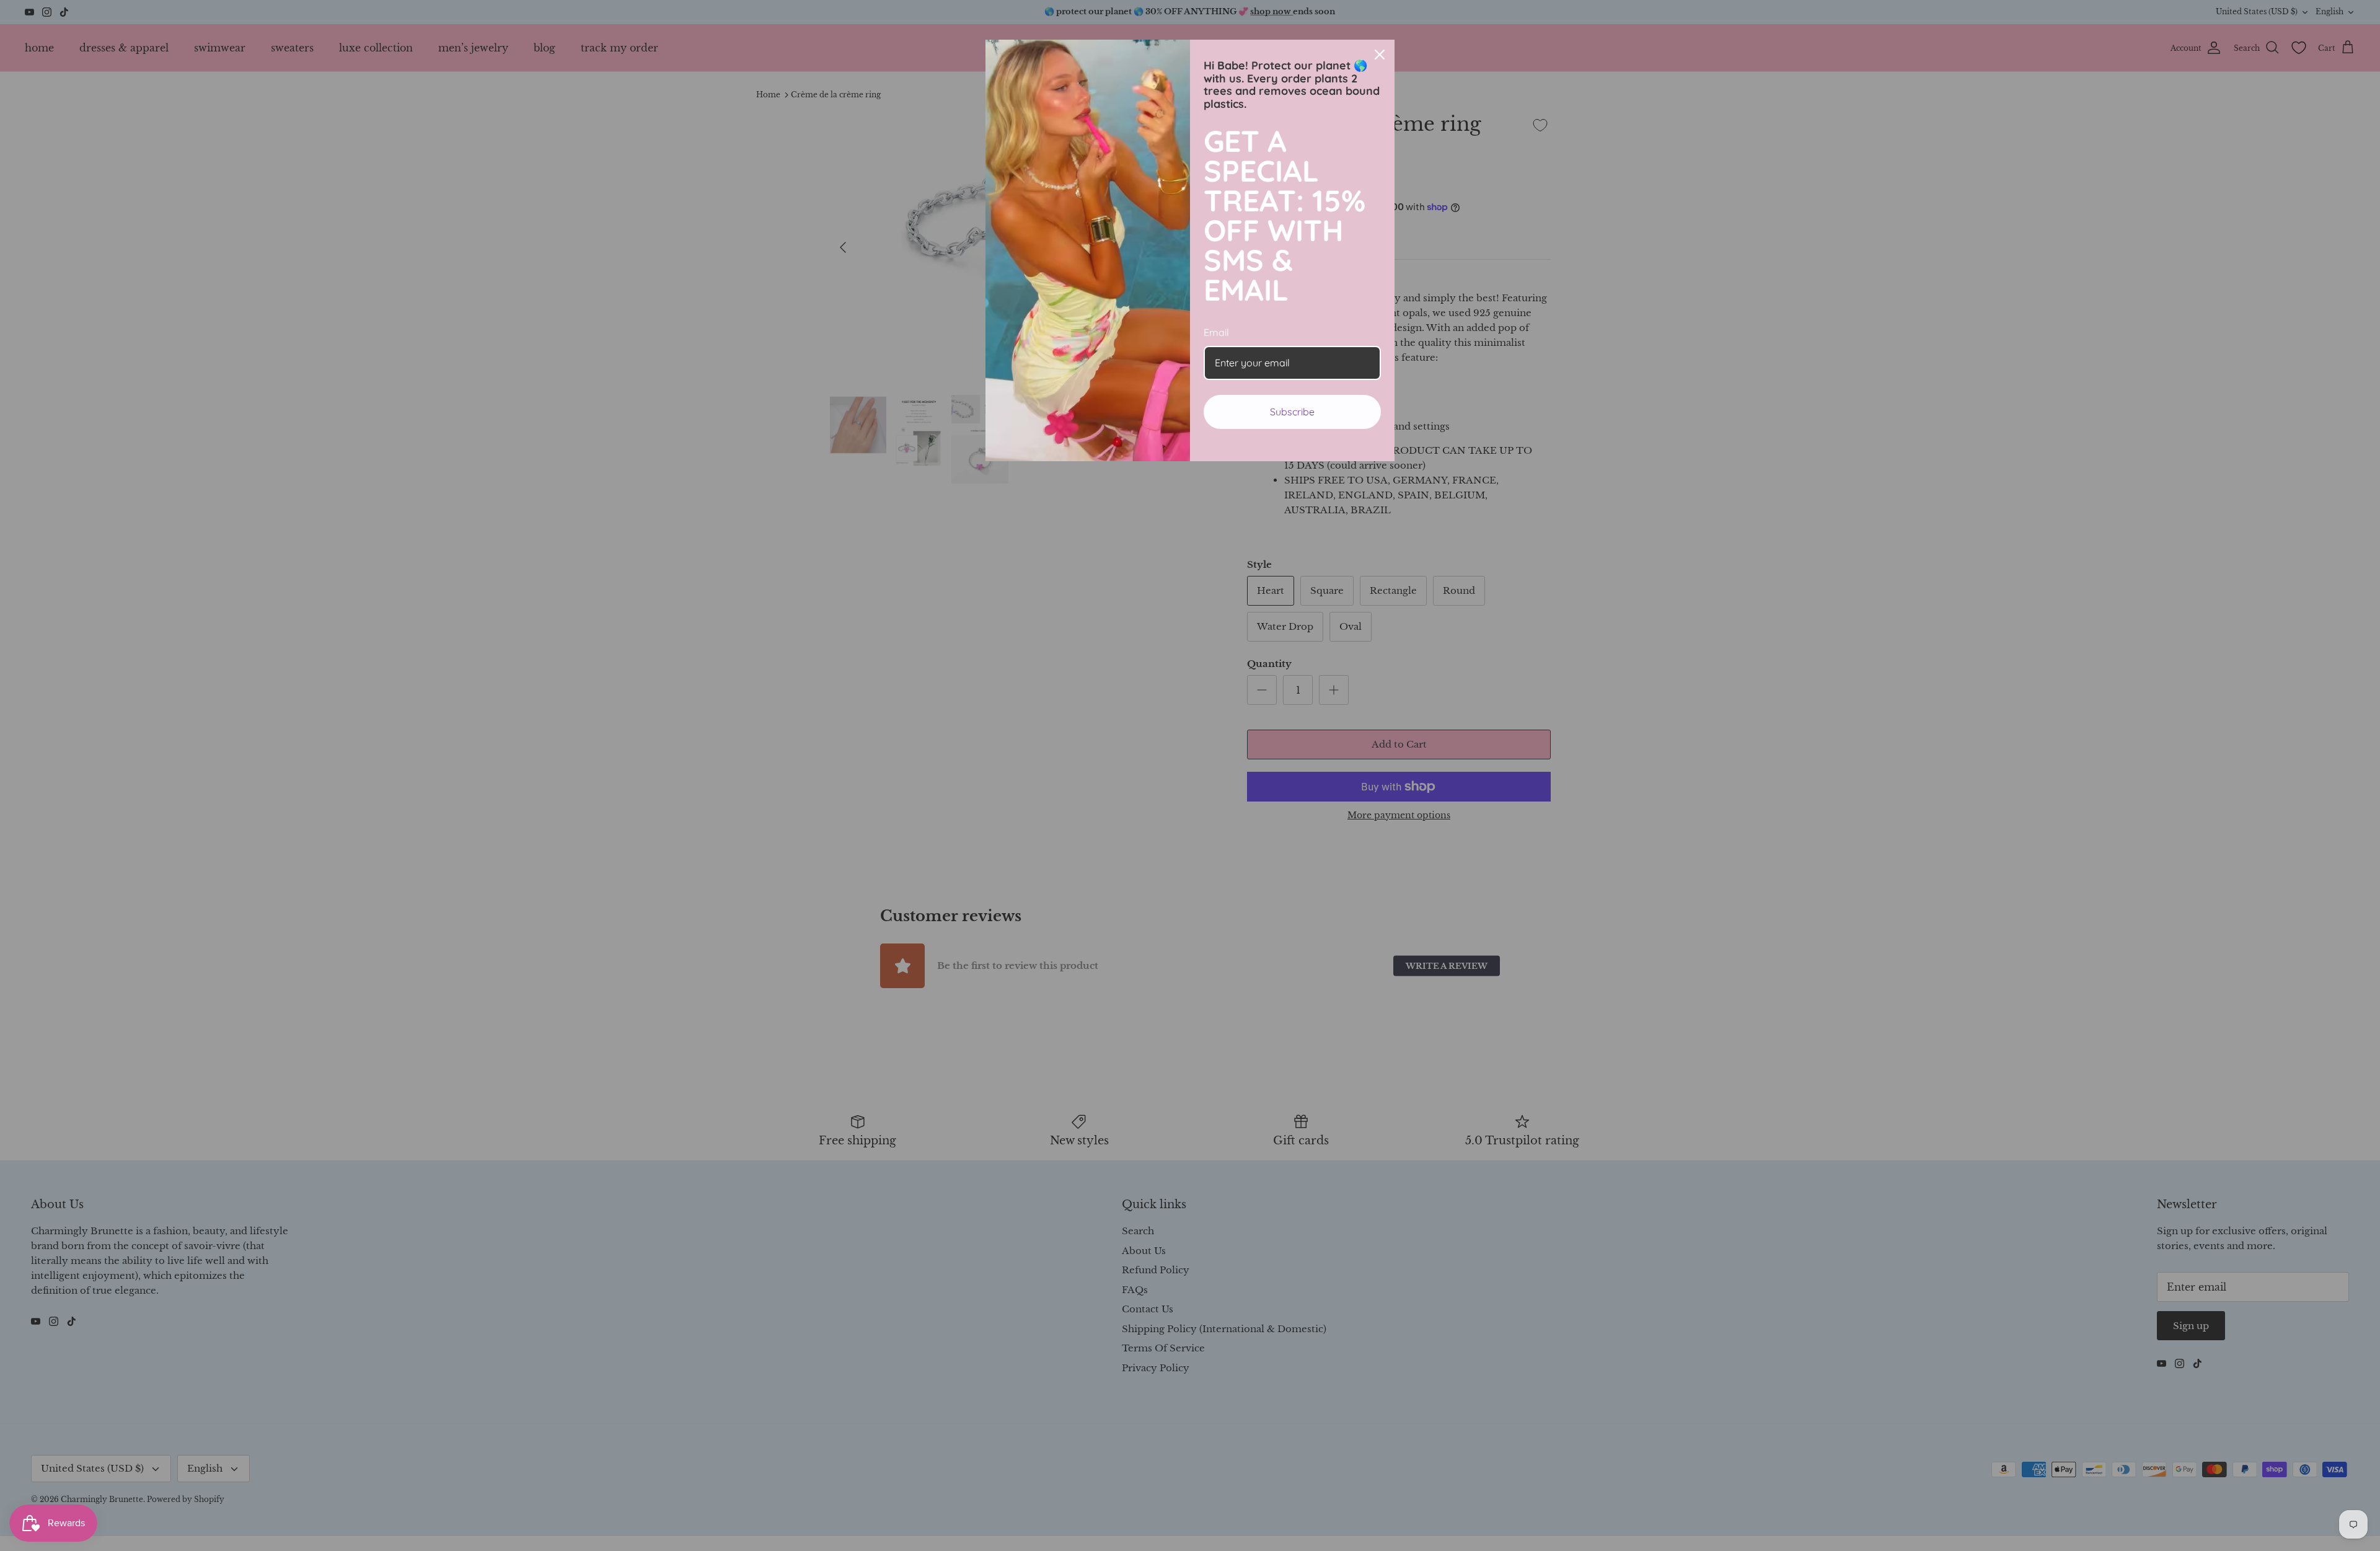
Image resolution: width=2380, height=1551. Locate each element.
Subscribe (1292, 412)
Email (1216, 332)
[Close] (1380, 55)
